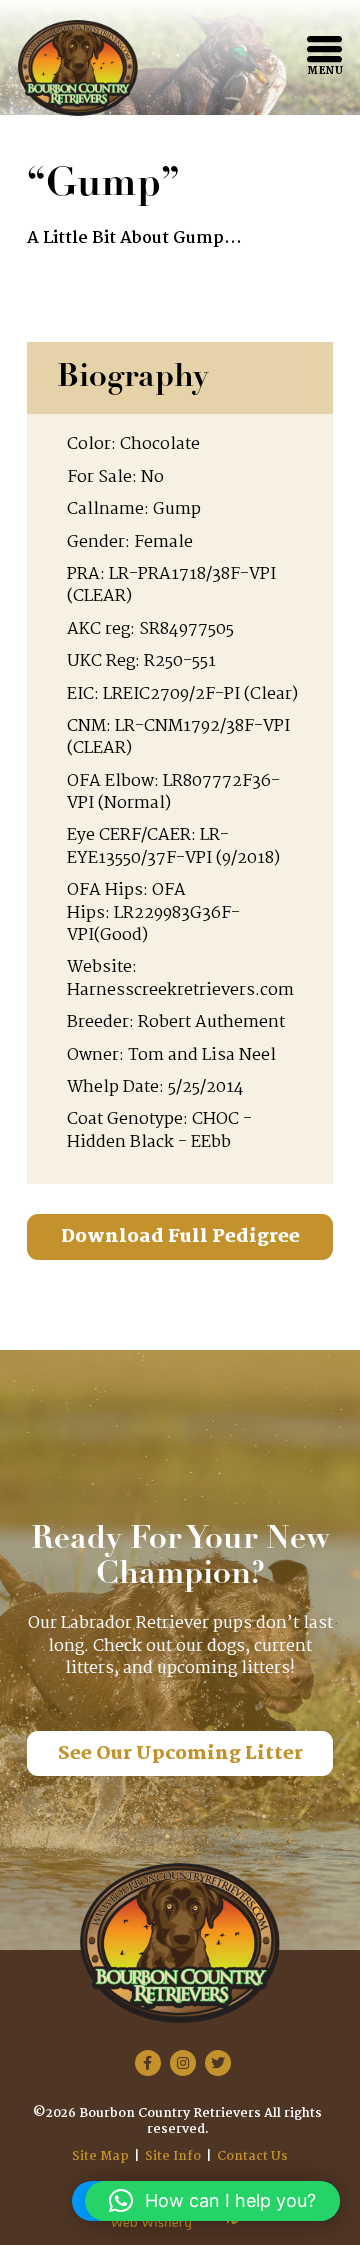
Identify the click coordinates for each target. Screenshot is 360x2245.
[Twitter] (218, 2063)
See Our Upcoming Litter (180, 1754)
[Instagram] (183, 2063)
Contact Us (252, 2156)
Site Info (173, 2156)
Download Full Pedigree (180, 1237)
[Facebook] (148, 2063)
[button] (212, 2201)
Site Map (100, 2156)
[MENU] (324, 48)
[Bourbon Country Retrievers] (78, 68)
